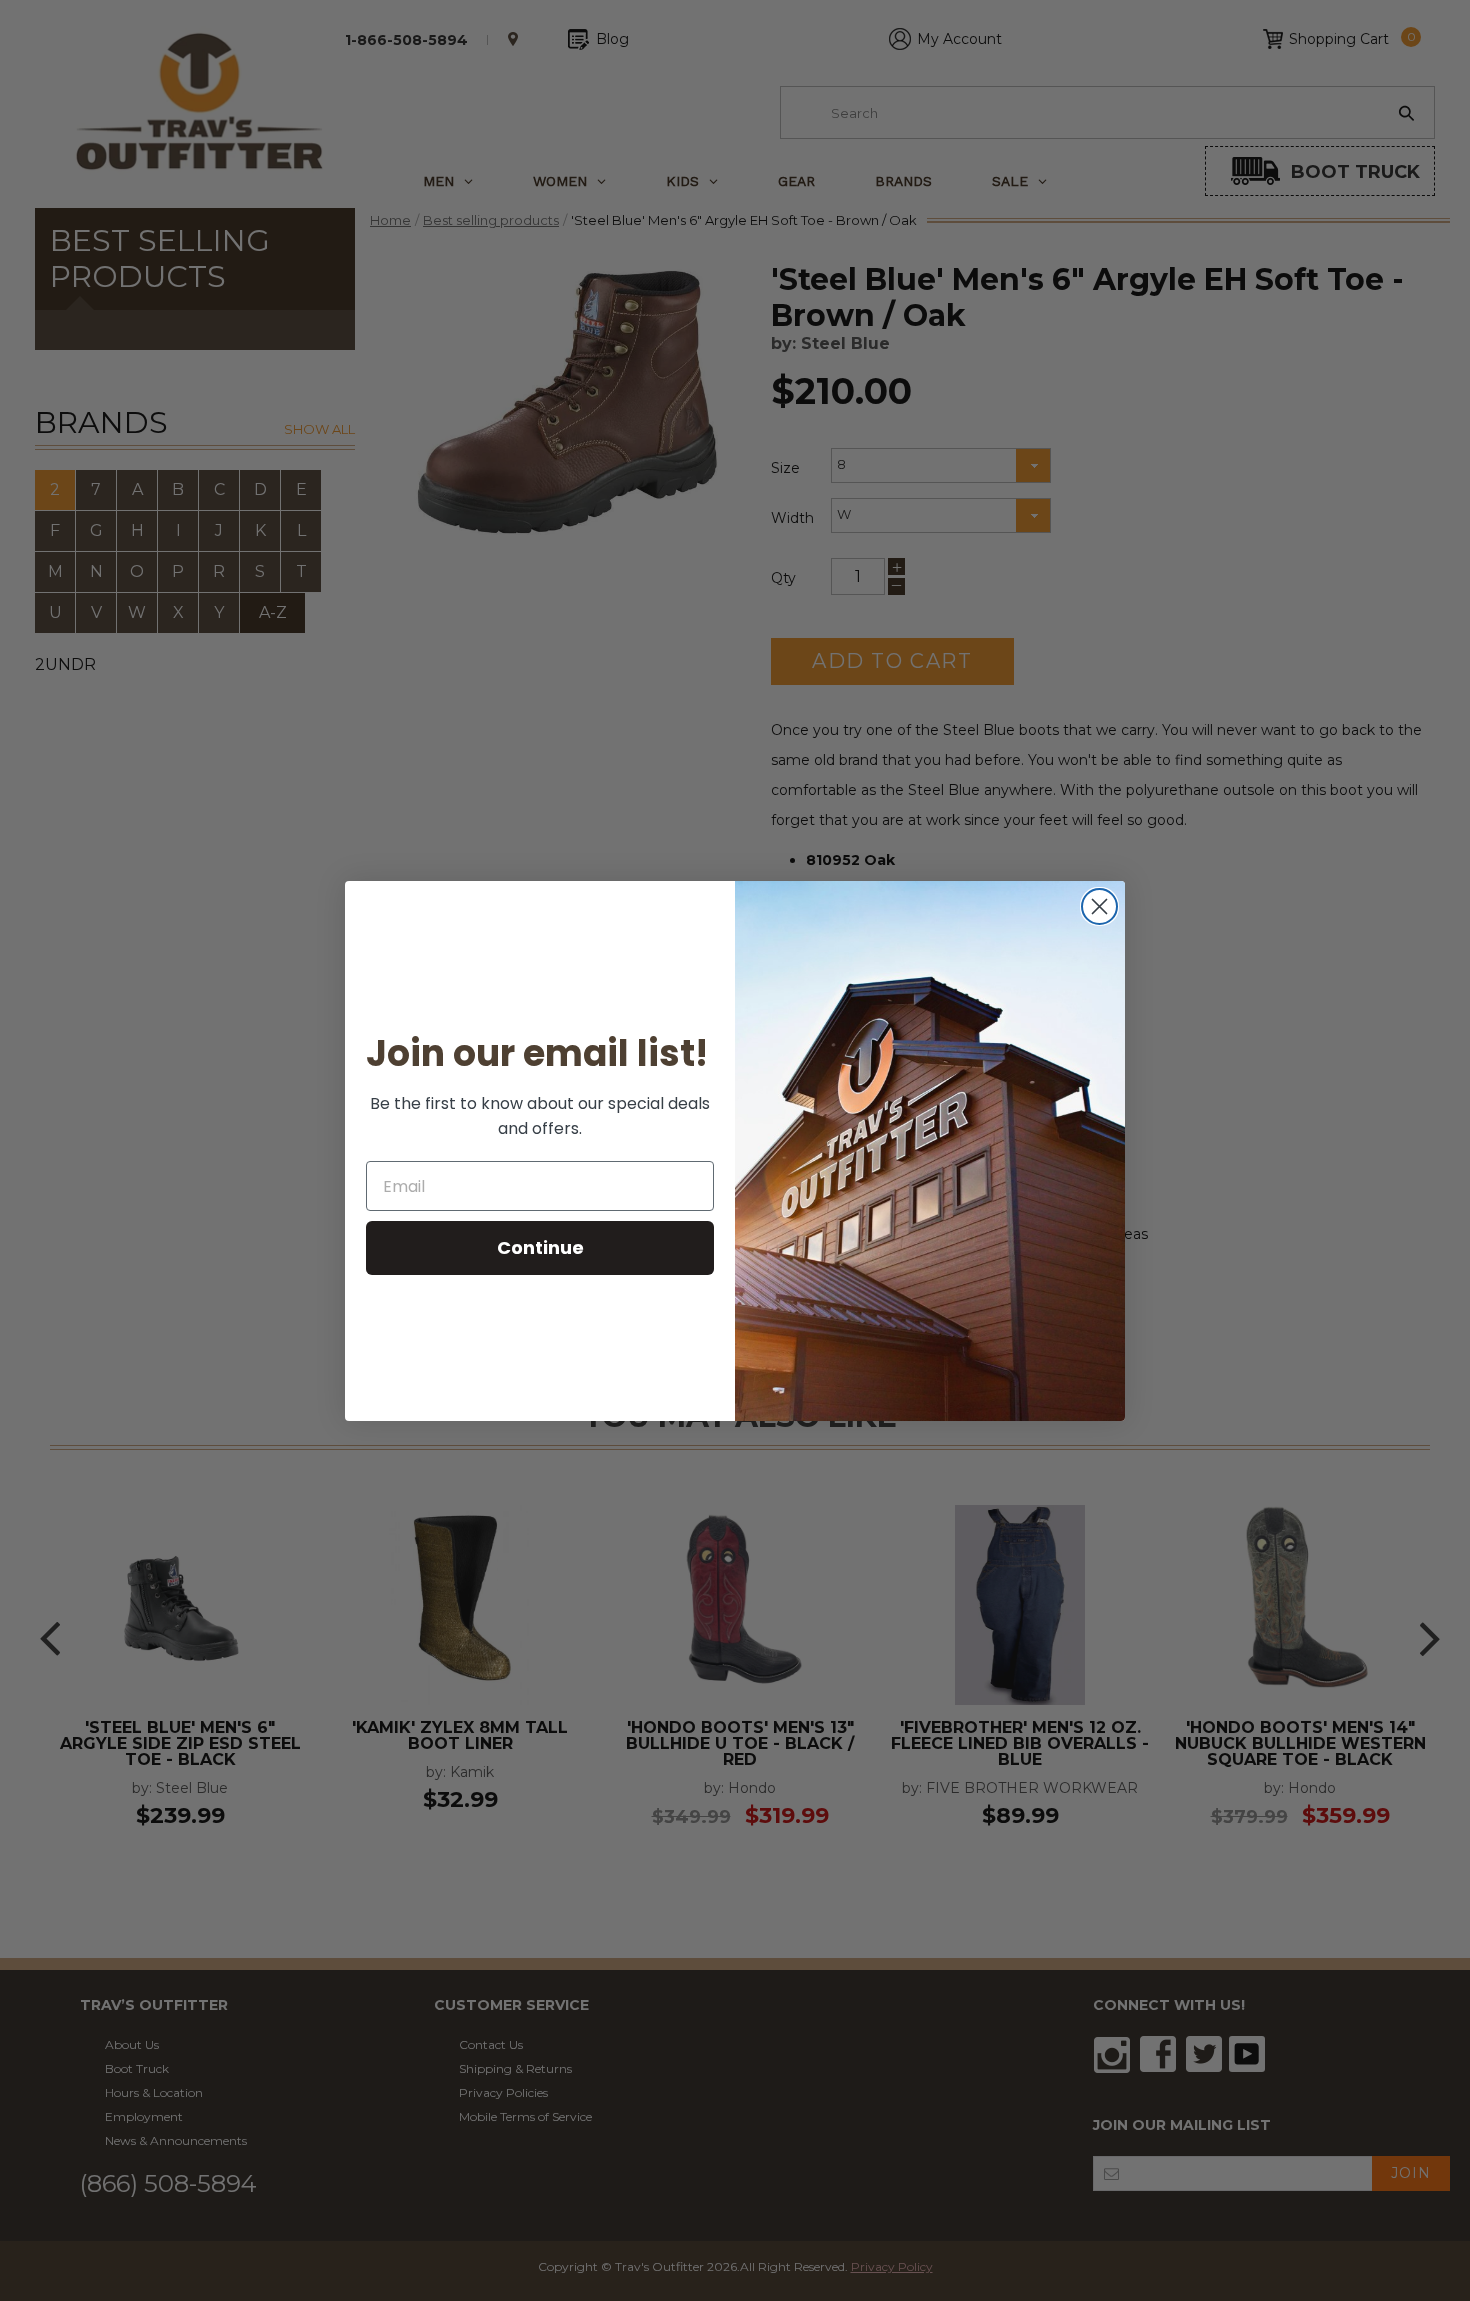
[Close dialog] (1099, 906)
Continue (540, 1247)
